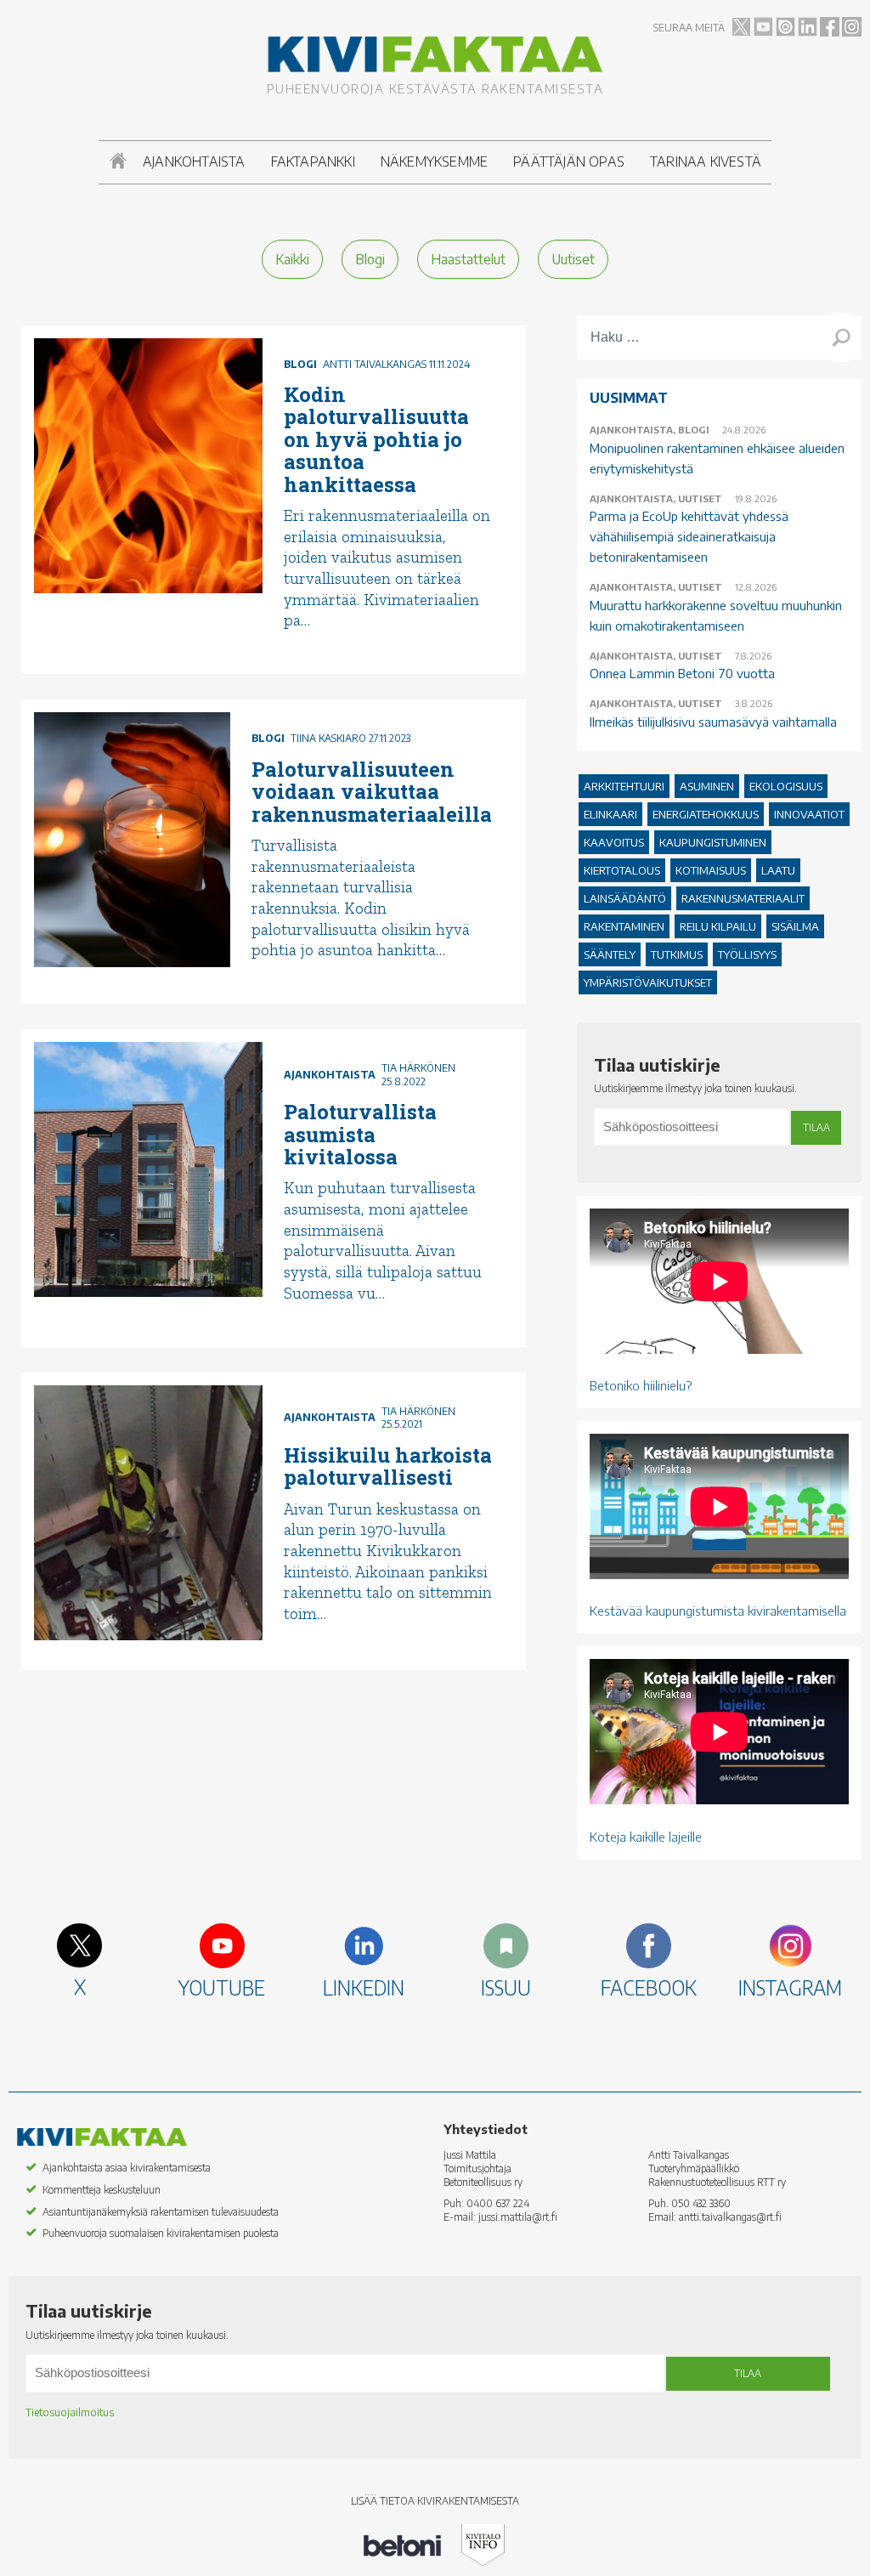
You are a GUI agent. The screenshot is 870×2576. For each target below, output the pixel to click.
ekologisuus (786, 786)
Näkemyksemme (434, 161)
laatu (778, 870)
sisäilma (795, 926)
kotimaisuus (711, 870)
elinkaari (610, 814)
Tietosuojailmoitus (70, 2412)
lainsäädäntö (625, 898)
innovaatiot (809, 814)
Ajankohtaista (194, 161)
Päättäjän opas (569, 161)
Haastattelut (468, 259)
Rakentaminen (624, 926)
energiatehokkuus (706, 814)
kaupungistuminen (713, 842)
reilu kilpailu (718, 926)
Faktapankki (313, 161)
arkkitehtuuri (624, 786)
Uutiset (573, 259)
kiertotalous (622, 870)
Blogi (370, 259)
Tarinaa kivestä (706, 161)
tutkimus (677, 954)
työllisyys (747, 954)
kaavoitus (614, 842)
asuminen (707, 786)
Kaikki (292, 259)
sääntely (610, 954)
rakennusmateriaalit (743, 898)
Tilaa (816, 1127)
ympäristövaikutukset (648, 982)
